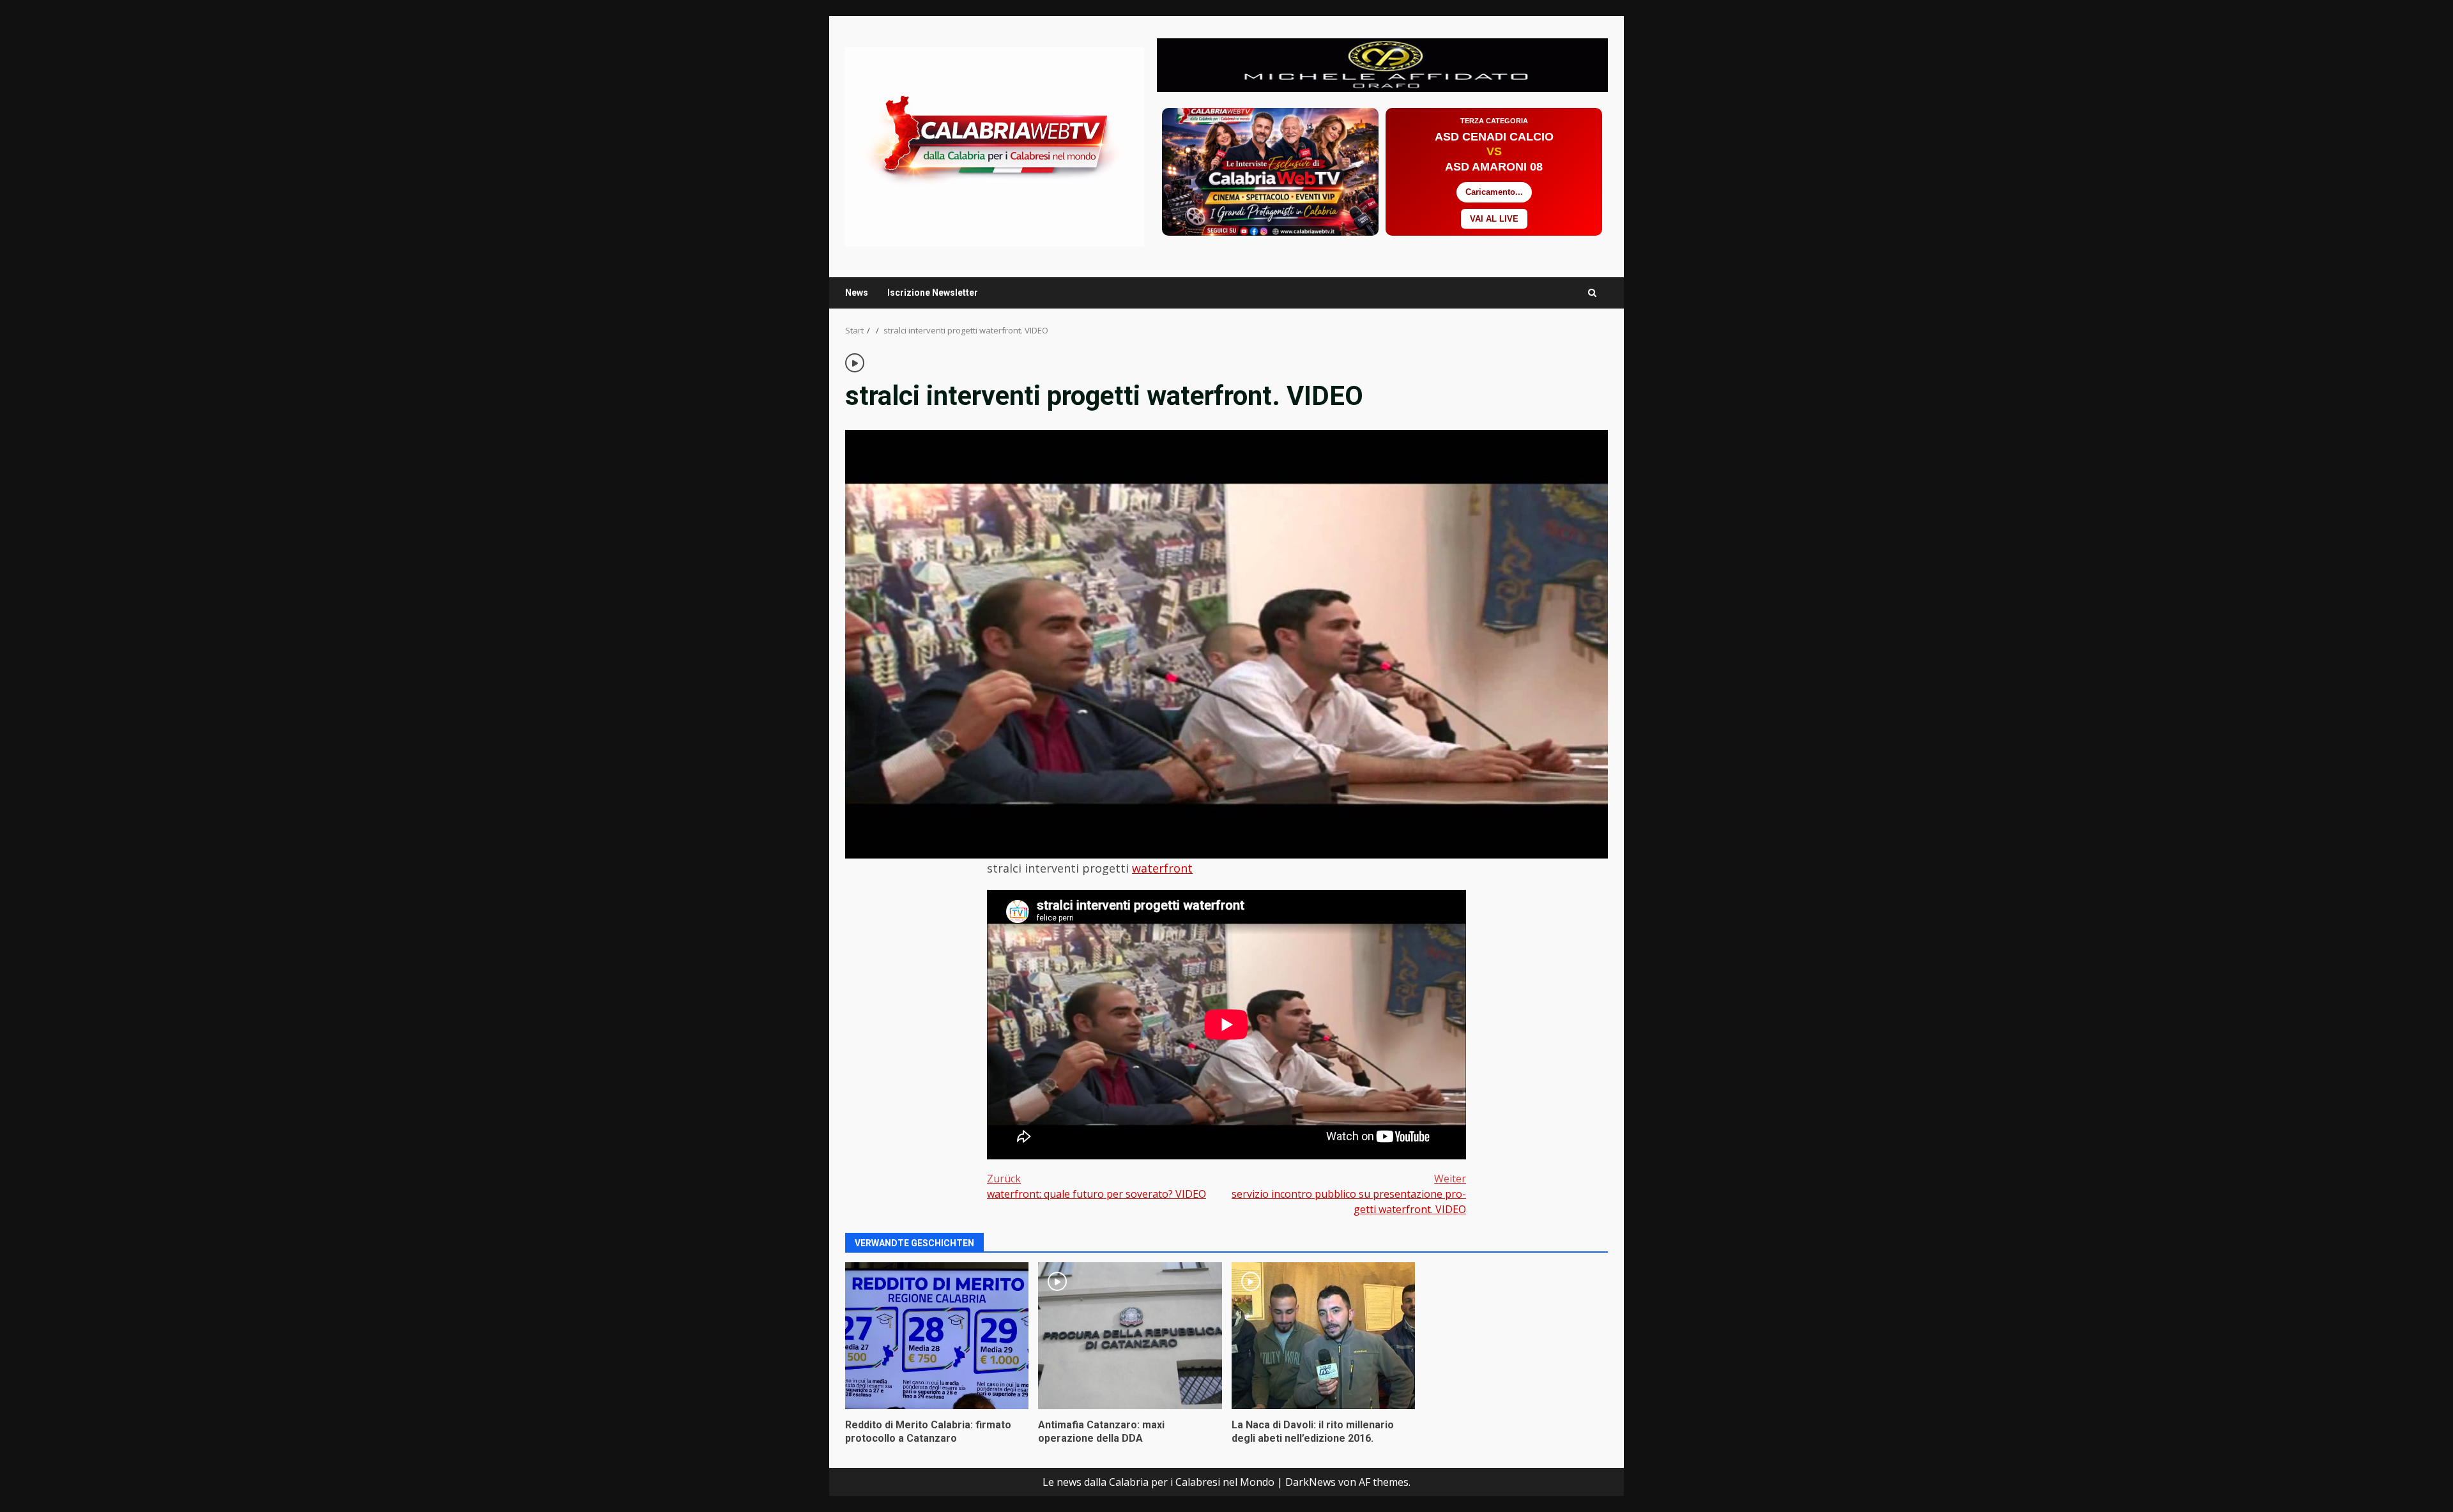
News (857, 293)
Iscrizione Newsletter (933, 293)
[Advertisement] (1382, 64)
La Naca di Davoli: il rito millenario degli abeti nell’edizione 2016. (1323, 1336)
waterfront (1162, 868)
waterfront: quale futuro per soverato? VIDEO (1097, 1186)
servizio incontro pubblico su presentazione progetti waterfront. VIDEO (1349, 1194)
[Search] (1592, 293)
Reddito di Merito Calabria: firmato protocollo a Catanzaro (937, 1336)
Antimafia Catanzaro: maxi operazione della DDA (1130, 1336)
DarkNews (1311, 1482)
